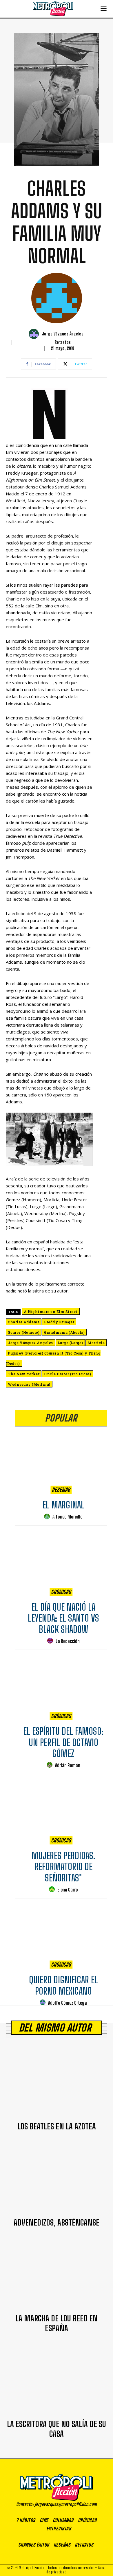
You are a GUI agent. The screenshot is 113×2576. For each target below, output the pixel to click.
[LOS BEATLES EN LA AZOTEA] (57, 2082)
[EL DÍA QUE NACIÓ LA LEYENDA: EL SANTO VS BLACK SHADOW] (61, 1564)
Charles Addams (24, 1322)
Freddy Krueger (59, 1322)
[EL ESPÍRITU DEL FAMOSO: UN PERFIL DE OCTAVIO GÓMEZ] (61, 1688)
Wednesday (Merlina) (29, 1384)
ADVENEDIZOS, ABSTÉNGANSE (57, 2222)
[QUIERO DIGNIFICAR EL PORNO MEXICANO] (61, 1936)
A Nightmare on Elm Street (51, 1312)
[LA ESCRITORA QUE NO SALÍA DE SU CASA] (57, 2379)
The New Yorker (24, 1374)
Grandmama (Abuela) (64, 1332)
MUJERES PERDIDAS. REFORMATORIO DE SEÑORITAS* (63, 1867)
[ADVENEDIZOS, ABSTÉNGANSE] (57, 2178)
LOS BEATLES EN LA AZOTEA (57, 2126)
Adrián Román (68, 1765)
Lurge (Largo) (70, 1343)
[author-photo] (48, 1517)
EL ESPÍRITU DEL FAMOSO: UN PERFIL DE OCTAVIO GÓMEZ (63, 1742)
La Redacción (68, 1641)
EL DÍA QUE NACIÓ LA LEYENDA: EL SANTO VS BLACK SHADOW (63, 1618)
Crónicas (61, 1592)
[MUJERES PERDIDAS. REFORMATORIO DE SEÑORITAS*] (61, 1812)
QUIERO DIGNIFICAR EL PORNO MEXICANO (63, 1985)
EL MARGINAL (63, 1505)
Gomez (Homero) (24, 1332)
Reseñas (61, 1490)
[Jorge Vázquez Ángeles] (35, 334)
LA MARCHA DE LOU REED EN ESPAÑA (57, 2323)
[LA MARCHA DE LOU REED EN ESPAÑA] (57, 2274)
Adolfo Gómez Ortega (68, 2003)
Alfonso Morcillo (68, 1517)
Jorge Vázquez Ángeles (63, 334)
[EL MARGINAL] (61, 1462)
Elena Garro (68, 1890)
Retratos (63, 342)
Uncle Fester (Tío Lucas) (68, 1374)
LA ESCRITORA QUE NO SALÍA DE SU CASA (57, 2429)
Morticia (96, 1343)
